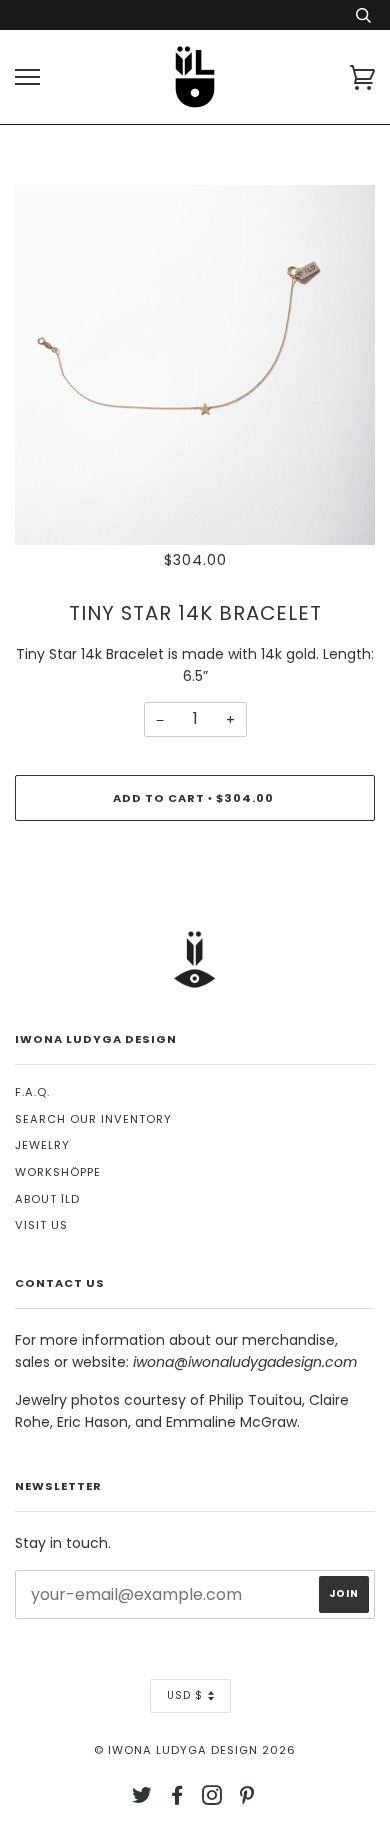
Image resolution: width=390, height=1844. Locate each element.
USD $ (185, 1695)
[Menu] (27, 77)
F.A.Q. (32, 1092)
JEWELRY (42, 1145)
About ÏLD (47, 1199)
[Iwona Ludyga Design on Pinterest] (247, 1799)
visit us (41, 1225)
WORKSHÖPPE (58, 1172)
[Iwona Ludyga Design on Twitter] (142, 1799)
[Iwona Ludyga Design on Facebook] (177, 1799)
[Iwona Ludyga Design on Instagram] (212, 1799)
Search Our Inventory (93, 1119)
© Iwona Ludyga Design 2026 (195, 1750)
